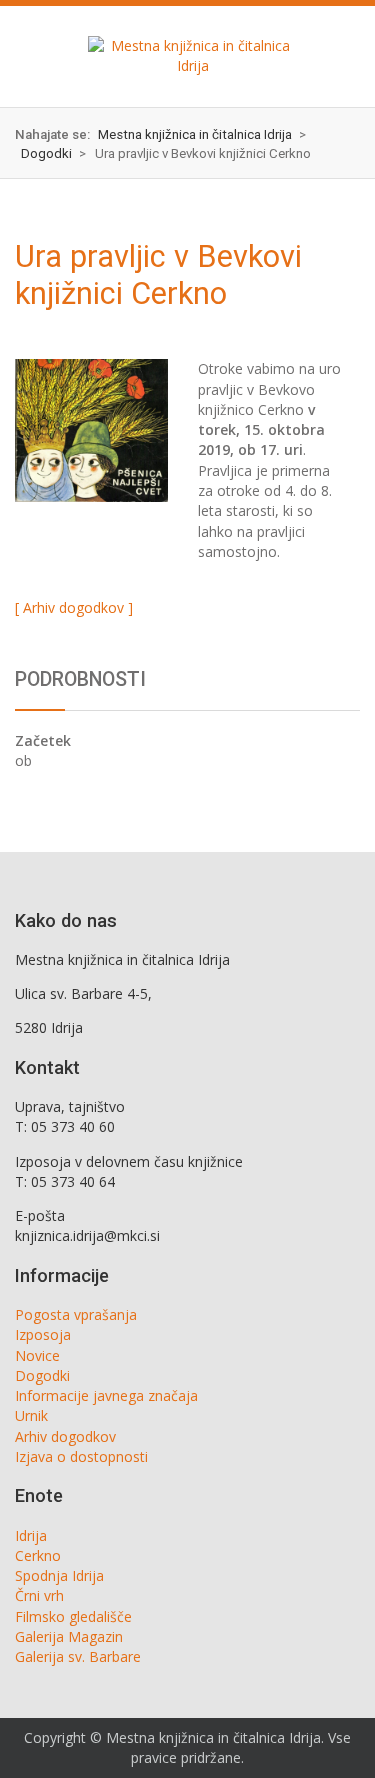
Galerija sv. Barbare (78, 1656)
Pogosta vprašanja (76, 1314)
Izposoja (43, 1334)
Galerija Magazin (69, 1636)
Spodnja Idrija (59, 1575)
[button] (31, 56)
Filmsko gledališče (73, 1616)
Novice (37, 1355)
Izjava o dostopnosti (81, 1456)
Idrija (31, 1535)
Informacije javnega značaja (106, 1395)
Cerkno (38, 1555)
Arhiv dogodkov (65, 1436)
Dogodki (42, 1375)
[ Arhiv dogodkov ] (74, 607)
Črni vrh (39, 1595)
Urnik (31, 1415)
